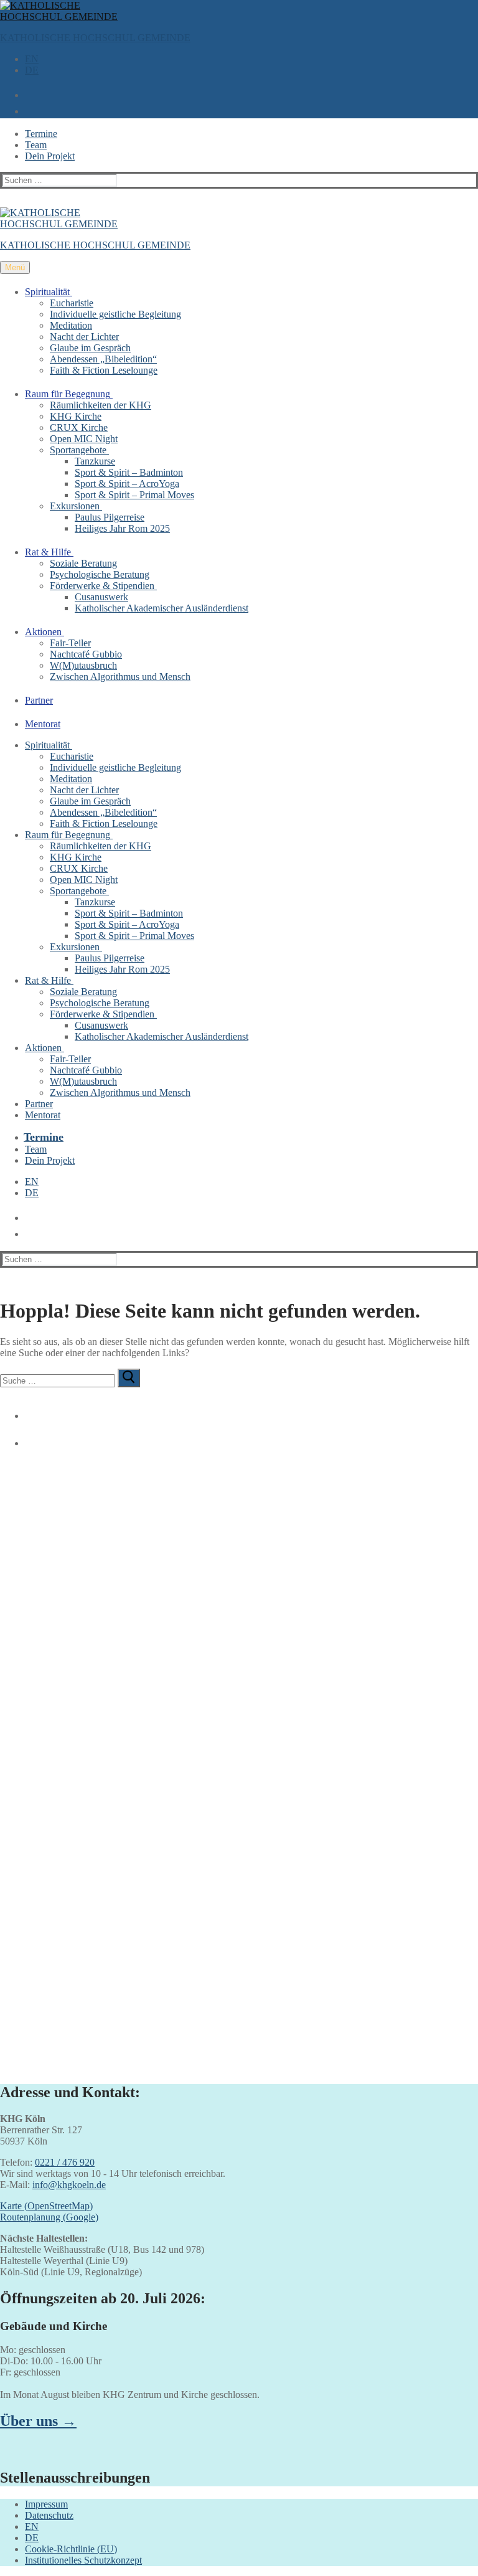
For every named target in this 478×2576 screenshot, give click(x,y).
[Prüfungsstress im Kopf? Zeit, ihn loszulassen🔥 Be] (118, 1836)
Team (36, 145)
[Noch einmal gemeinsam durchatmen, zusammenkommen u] (360, 1521)
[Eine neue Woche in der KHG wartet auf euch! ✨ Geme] (118, 1629)
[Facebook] (27, 1411)
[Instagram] (27, 1438)
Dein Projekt (50, 156)
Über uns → (38, 2421)
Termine (41, 134)
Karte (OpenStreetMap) (46, 2206)
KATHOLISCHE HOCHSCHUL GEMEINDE (95, 38)
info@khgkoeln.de (69, 2185)
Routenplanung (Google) (49, 2217)
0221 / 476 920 (65, 2162)
